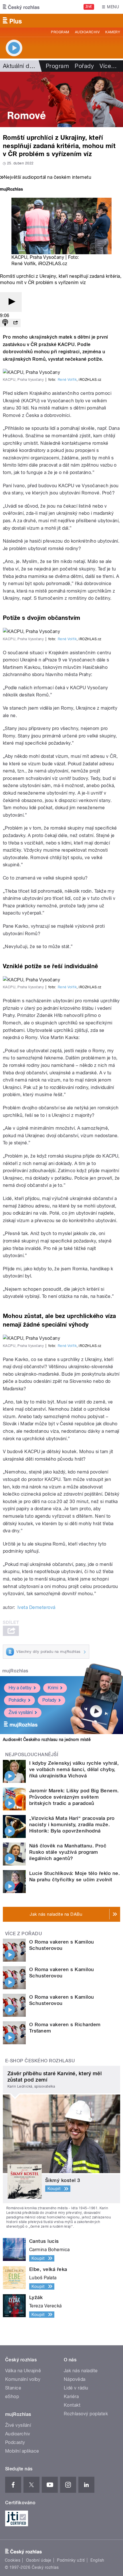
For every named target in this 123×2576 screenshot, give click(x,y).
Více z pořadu (24, 1934)
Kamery (113, 32)
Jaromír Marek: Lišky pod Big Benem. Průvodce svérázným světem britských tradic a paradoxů (74, 1797)
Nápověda (75, 2379)
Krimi (53, 1688)
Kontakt (72, 2405)
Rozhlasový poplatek (86, 2414)
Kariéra (71, 2397)
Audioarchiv (87, 32)
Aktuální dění (20, 66)
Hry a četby (20, 1688)
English (97, 2560)
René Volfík (67, 380)
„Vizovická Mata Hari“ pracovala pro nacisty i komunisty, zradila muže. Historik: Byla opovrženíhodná (72, 1824)
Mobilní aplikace (22, 2451)
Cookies (13, 2560)
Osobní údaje (39, 2560)
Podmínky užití (71, 2560)
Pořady (84, 66)
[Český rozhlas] (21, 7)
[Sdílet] (15, 323)
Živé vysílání (21, 1712)
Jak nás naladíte (81, 2371)
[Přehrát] (11, 302)
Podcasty (15, 2442)
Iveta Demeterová (36, 1607)
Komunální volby (23, 2379)
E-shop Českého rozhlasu (40, 2061)
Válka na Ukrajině (23, 2371)
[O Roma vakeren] (61, 99)
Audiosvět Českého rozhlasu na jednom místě (47, 1740)
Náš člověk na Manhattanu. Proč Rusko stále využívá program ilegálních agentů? (68, 1852)
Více (108, 66)
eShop (12, 2397)
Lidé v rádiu (76, 2388)
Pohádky (17, 1700)
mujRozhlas (15, 1671)
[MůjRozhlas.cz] (11, 190)
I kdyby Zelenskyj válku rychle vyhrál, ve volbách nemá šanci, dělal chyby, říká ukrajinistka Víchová (74, 1769)
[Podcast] (5, 323)
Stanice (13, 2388)
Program (60, 32)
